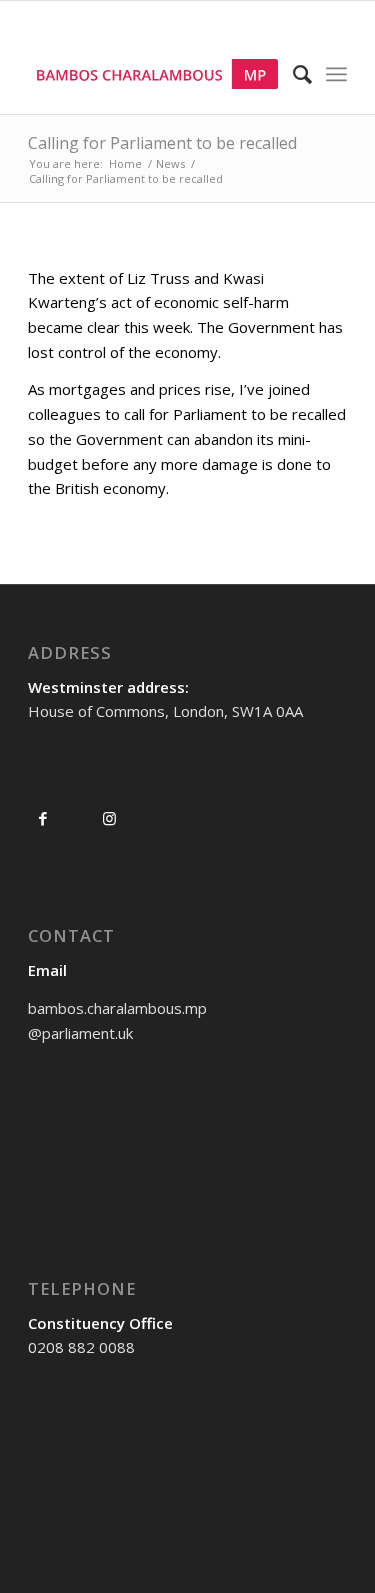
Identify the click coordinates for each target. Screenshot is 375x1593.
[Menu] (336, 74)
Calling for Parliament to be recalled (162, 143)
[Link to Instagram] (109, 818)
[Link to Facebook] (43, 818)
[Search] (292, 74)
